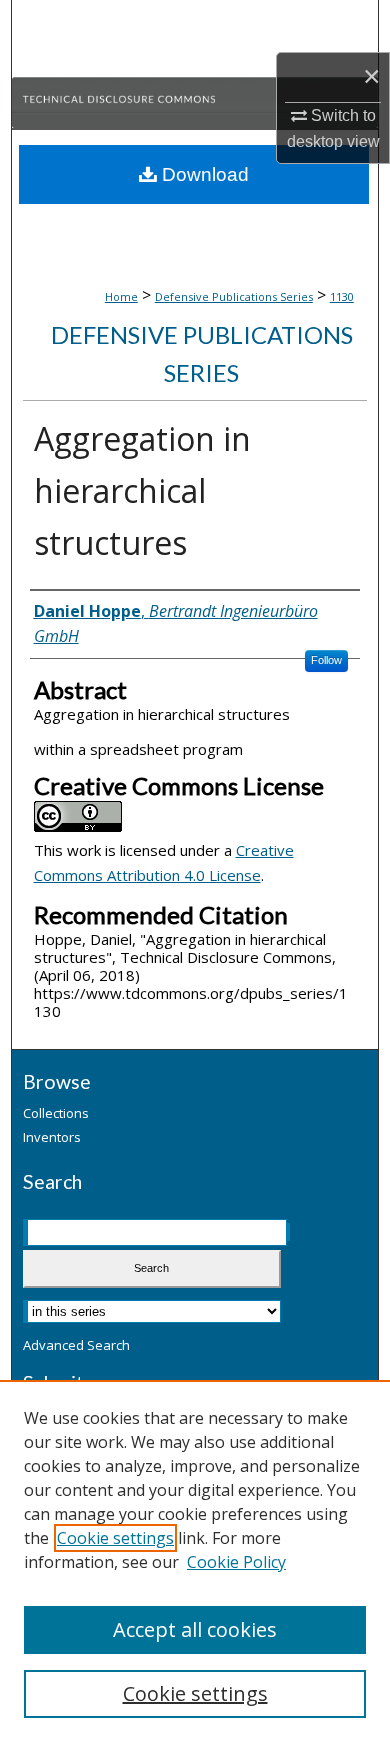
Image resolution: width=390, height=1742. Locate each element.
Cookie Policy (236, 1562)
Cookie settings (115, 1538)
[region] (195, 1561)
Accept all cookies (195, 1629)
